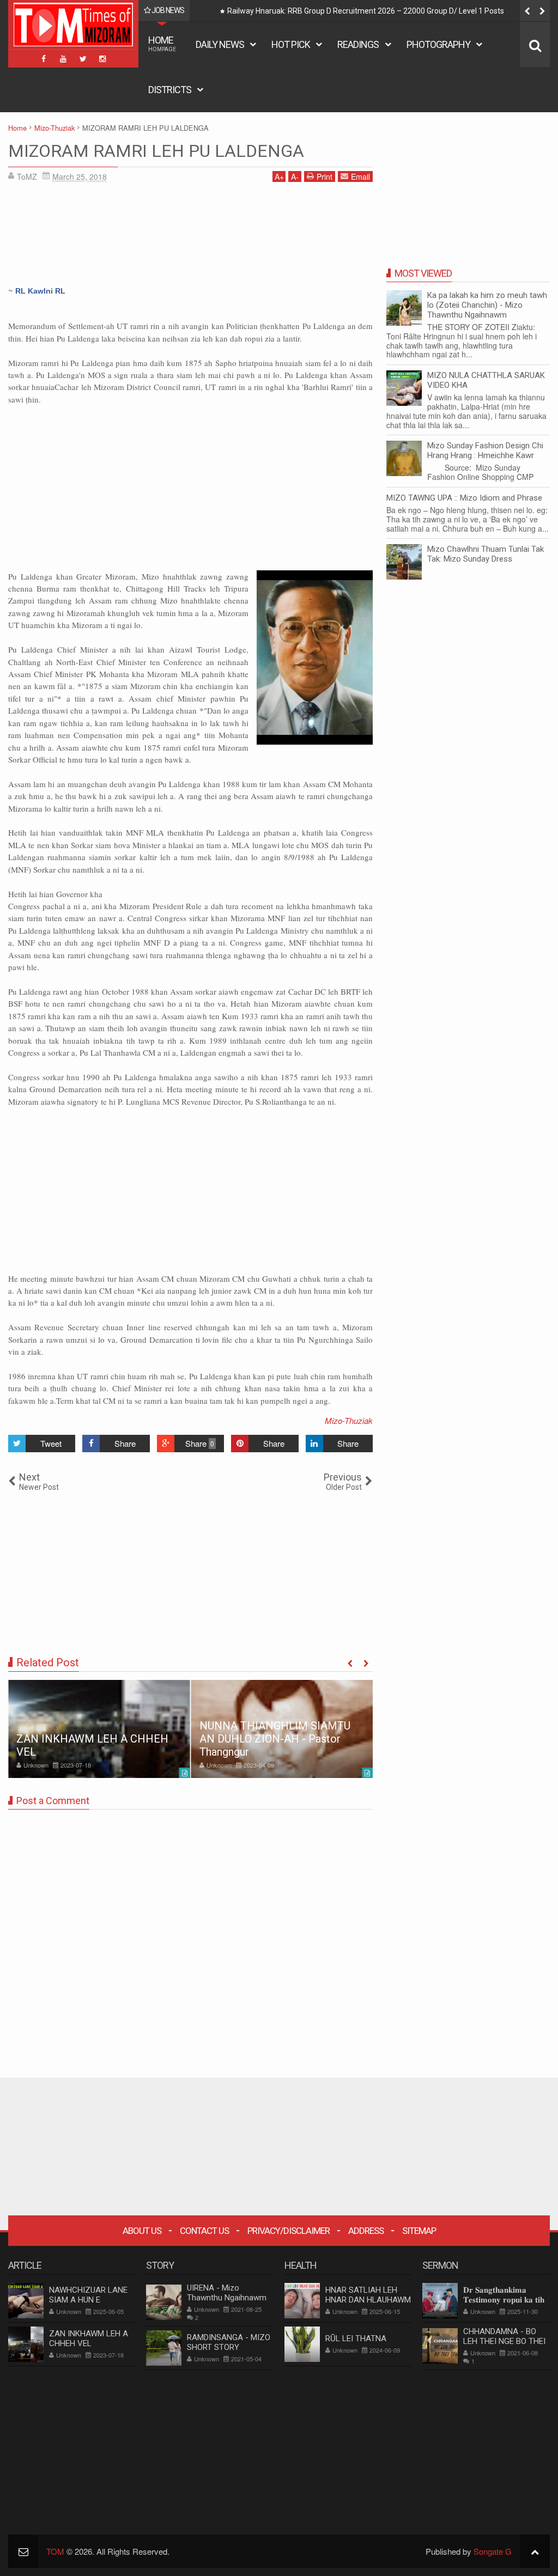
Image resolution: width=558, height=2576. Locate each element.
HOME (162, 43)
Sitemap (419, 2231)
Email (360, 176)
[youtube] (63, 59)
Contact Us (204, 2231)
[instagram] (102, 59)
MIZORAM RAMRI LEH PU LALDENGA (156, 151)
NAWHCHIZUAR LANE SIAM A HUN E (88, 2295)
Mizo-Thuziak (349, 1420)
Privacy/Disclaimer (289, 2231)
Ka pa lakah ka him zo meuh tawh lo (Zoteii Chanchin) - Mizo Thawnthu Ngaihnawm (487, 305)
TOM (55, 2551)
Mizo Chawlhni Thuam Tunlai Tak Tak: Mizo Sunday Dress (486, 554)
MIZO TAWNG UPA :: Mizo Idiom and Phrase (464, 498)
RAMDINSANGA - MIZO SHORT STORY (229, 2342)
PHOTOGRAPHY (438, 44)
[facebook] (44, 59)
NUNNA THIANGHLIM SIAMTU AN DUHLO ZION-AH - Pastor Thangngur (275, 1739)
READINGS (358, 44)
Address (366, 2231)
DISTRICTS (170, 90)
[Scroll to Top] (535, 2551)
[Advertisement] (190, 237)
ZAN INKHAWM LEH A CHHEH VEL (89, 2339)
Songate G (493, 2551)
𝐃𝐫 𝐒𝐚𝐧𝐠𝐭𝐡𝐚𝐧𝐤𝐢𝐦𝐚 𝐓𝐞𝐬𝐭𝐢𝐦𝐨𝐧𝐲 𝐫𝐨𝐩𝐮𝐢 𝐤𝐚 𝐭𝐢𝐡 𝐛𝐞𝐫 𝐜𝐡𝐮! (504, 2300)
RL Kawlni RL (40, 291)
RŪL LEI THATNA (356, 2339)
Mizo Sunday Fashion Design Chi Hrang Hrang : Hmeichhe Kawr (485, 450)
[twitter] (83, 59)
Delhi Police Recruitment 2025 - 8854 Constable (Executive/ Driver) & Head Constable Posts (383, 11)
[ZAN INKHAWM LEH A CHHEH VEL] (99, 1729)
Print (325, 176)
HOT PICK (291, 44)
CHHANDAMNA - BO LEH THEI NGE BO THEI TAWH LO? (504, 2341)
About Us (142, 2231)
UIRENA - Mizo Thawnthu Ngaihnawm (227, 2293)
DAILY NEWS (220, 44)
